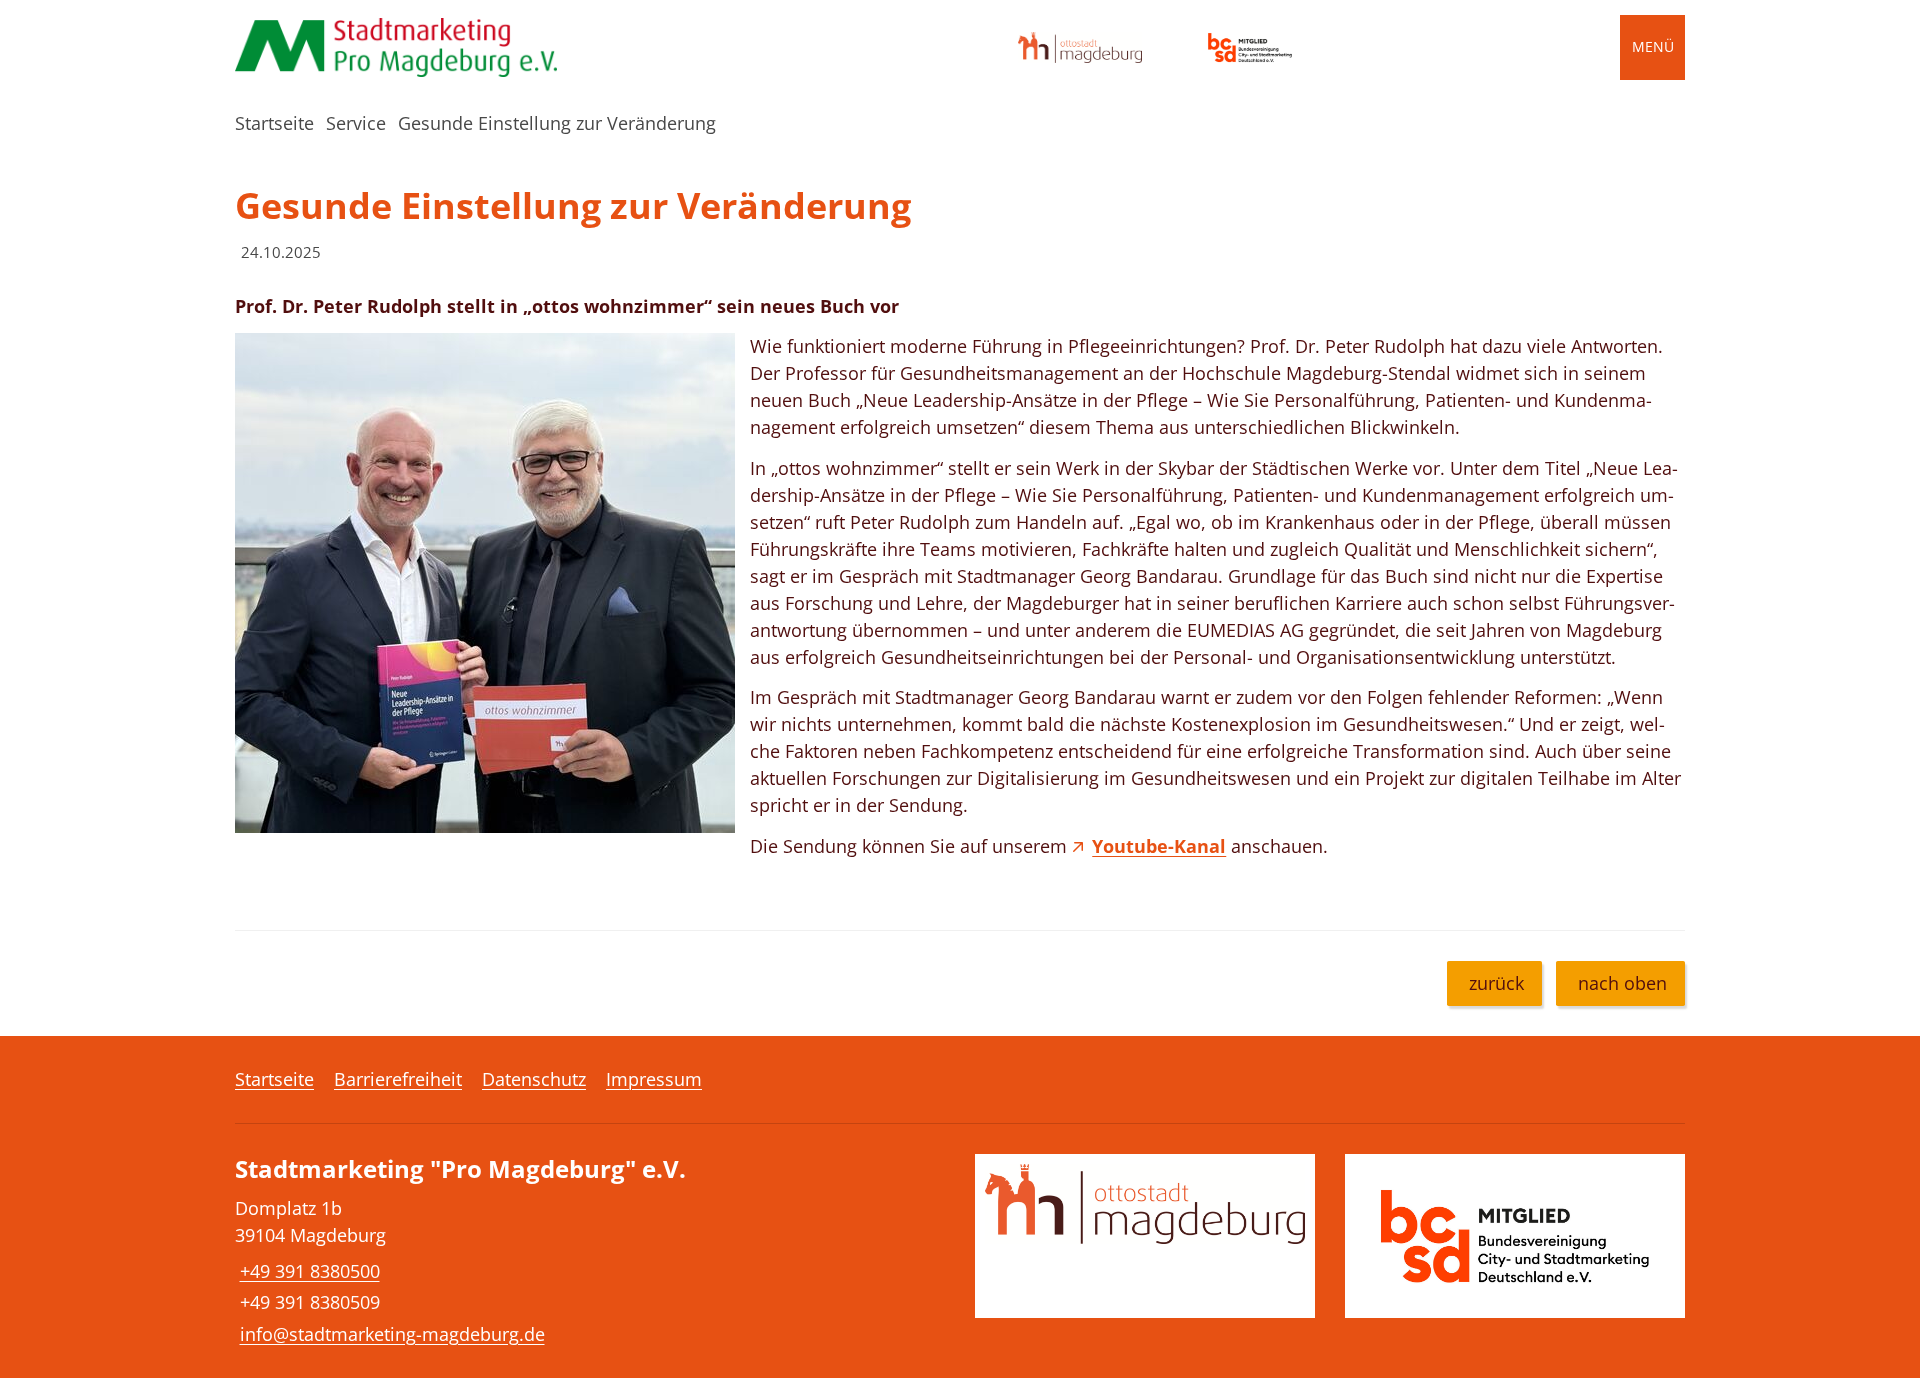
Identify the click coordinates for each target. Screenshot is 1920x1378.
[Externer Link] (1080, 47)
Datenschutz (534, 1079)
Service (356, 123)
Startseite (274, 123)
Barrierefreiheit (398, 1079)
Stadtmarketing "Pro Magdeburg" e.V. (460, 1169)
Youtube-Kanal (1159, 846)
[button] (485, 583)
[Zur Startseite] (405, 47)
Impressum (654, 1079)
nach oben (1622, 983)
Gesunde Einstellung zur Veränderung (557, 123)
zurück (1496, 983)
